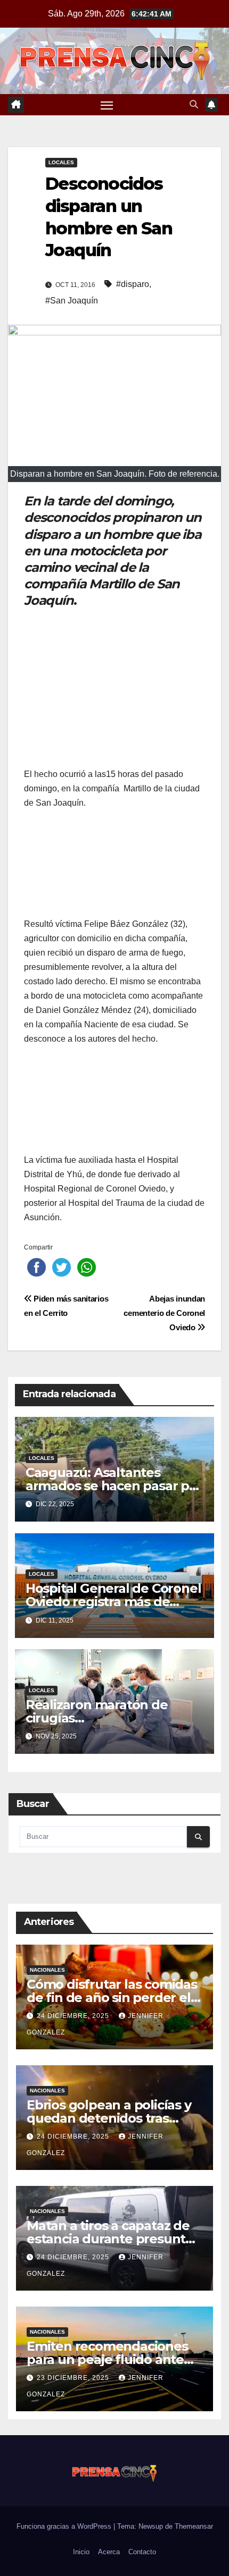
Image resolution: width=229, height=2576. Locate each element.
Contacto (142, 2552)
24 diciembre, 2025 (74, 2016)
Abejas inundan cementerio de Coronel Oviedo (164, 1313)
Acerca (109, 2552)
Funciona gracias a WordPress (65, 2526)
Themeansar (194, 2526)
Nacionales (47, 1970)
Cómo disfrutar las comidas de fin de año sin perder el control (112, 1998)
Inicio (81, 2552)
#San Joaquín (72, 301)
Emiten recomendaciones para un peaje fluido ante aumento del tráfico (107, 2359)
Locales (61, 162)
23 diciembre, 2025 (74, 2378)
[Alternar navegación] (107, 105)
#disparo (133, 284)
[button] (194, 104)
